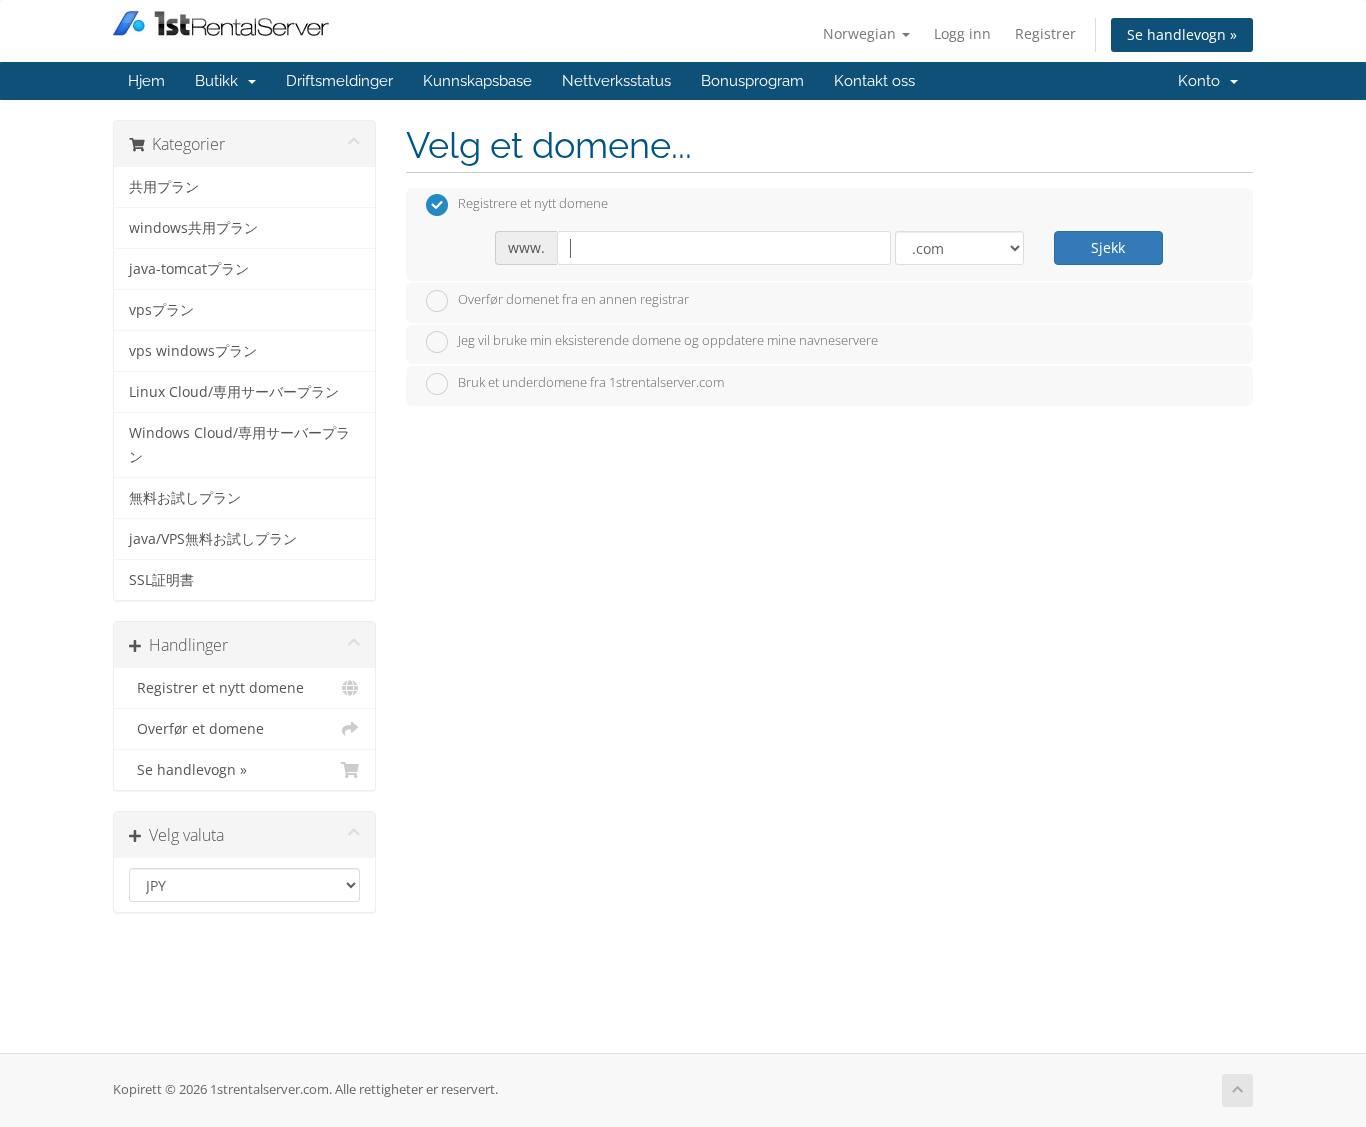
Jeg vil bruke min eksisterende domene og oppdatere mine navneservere (668, 341)
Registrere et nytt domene (533, 204)
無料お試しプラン (185, 498)
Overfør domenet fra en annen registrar (573, 299)
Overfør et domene (196, 729)
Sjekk (1108, 247)
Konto (1203, 81)
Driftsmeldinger (339, 81)
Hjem (146, 81)
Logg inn (962, 33)
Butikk (220, 81)
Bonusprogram (752, 81)
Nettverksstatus (616, 81)
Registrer (1045, 33)
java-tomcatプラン (189, 269)
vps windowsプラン (193, 351)
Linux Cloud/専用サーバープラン (234, 392)
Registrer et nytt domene (216, 688)
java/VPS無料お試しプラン (213, 539)
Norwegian (861, 33)
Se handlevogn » (1182, 34)
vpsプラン (161, 310)
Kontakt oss (874, 81)
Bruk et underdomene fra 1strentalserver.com (591, 382)
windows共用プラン (193, 228)
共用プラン (164, 187)
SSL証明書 (161, 580)
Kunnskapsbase (477, 81)
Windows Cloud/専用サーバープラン (239, 445)
